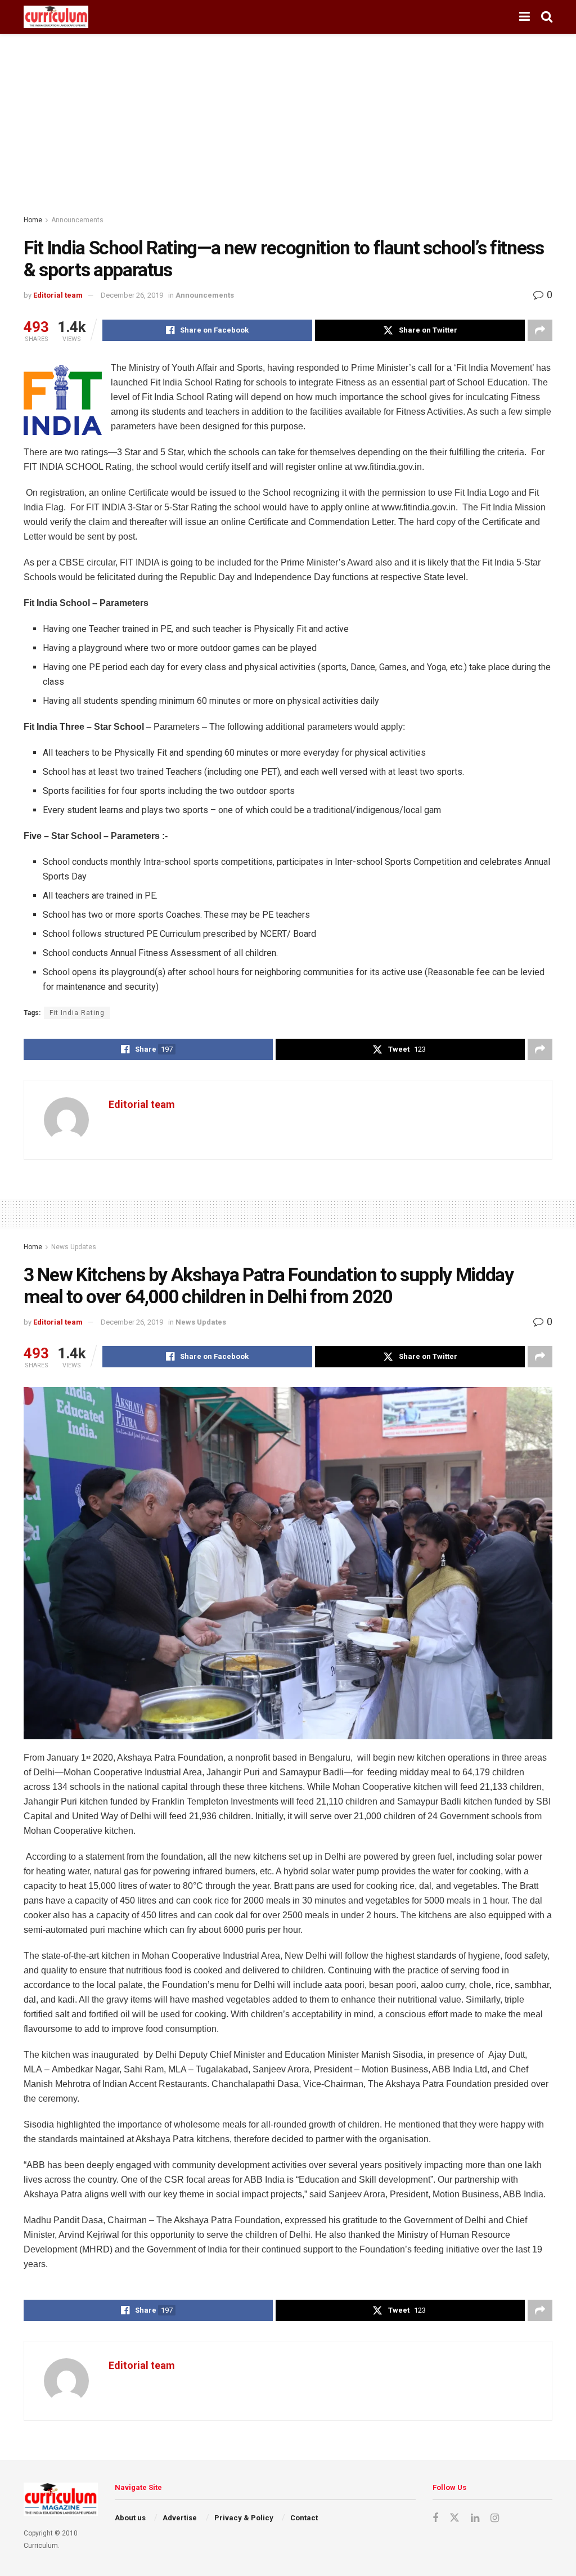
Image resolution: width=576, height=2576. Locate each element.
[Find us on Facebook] (435, 2518)
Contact (304, 2518)
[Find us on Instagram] (495, 2518)
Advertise (180, 2518)
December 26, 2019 (132, 295)
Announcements (77, 220)
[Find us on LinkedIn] (475, 2518)
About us (130, 2518)
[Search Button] (547, 17)
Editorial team (58, 295)
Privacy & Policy (244, 2518)
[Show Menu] (525, 17)
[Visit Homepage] (56, 17)
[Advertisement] (288, 118)
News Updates (74, 1247)
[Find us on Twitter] (454, 2518)
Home (33, 220)
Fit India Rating (77, 1013)
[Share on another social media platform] (540, 330)
